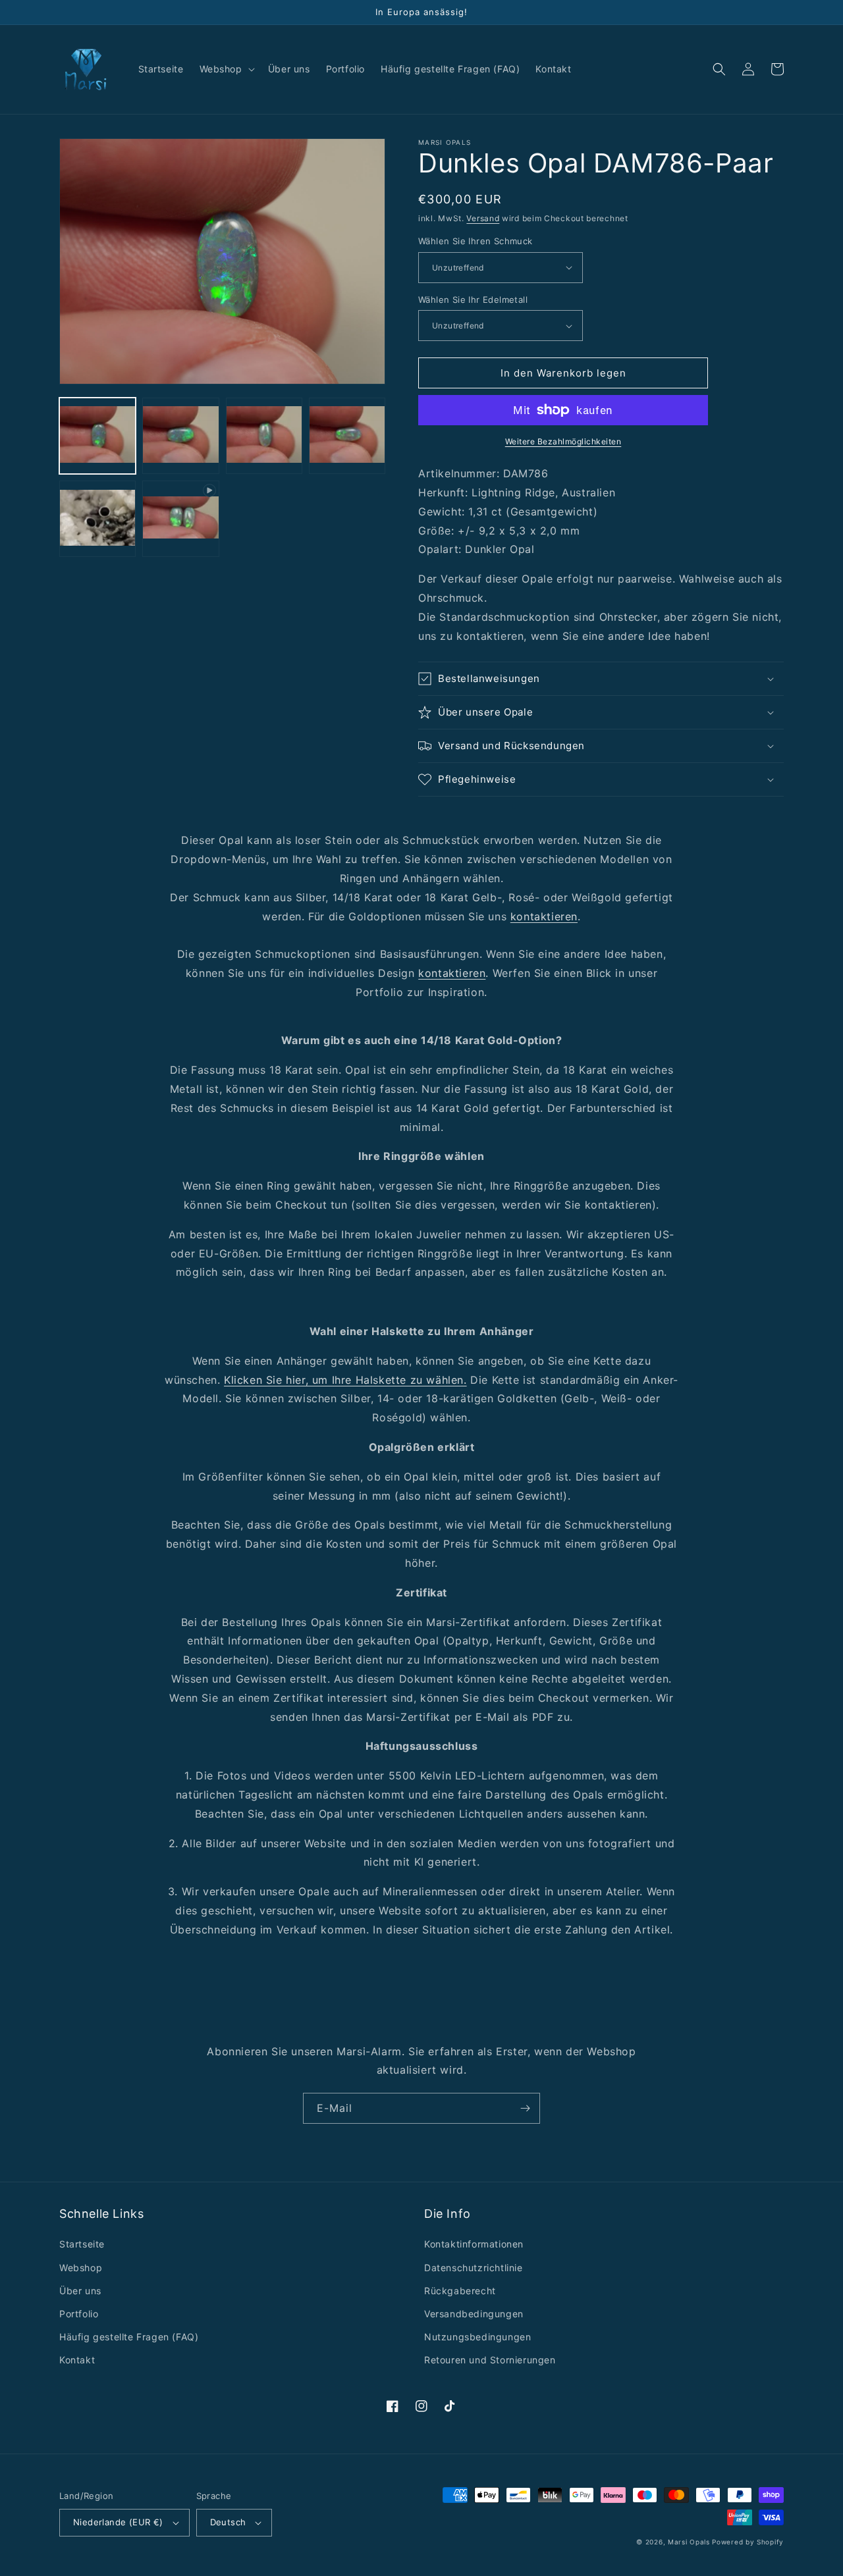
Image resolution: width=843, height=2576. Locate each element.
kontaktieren (544, 916)
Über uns (80, 2291)
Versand (483, 218)
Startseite (82, 2244)
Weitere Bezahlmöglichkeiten (563, 441)
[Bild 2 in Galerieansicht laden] (180, 436)
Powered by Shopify (748, 2542)
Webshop (81, 2268)
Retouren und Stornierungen (490, 2360)
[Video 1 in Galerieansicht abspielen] (180, 519)
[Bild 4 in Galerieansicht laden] (347, 436)
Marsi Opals (689, 2542)
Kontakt (77, 2360)
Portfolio (79, 2314)
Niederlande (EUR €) (118, 2522)
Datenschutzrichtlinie (474, 2268)
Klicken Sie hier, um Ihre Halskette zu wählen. (345, 1380)
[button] (226, 69)
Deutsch (228, 2522)
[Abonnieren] (525, 2108)
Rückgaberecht (460, 2291)
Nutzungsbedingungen (477, 2337)
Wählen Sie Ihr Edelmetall (473, 300)
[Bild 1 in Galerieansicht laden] (97, 436)
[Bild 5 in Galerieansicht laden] (97, 519)
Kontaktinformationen (474, 2244)
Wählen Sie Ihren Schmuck (476, 241)
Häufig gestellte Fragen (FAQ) (129, 2337)
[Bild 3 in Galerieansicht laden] (264, 436)
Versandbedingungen (474, 2314)
